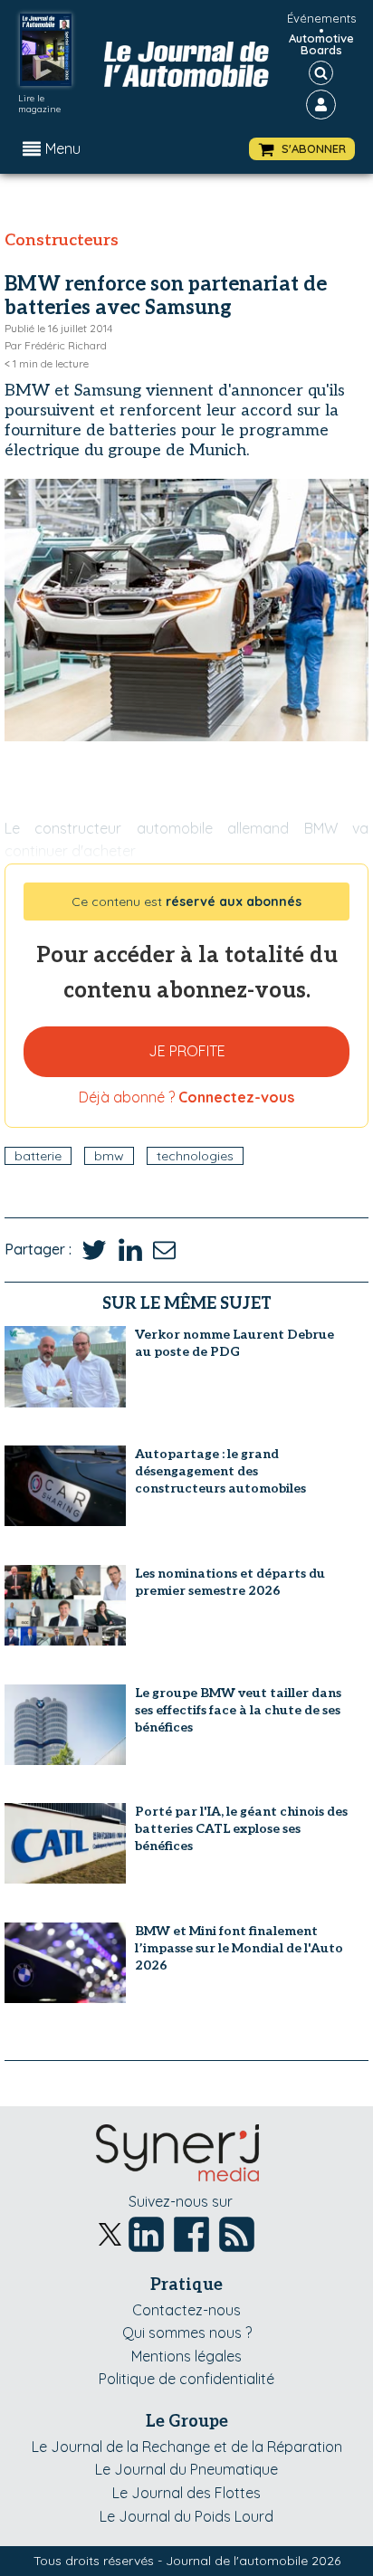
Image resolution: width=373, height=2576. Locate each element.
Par (56, 345)
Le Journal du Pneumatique (186, 2469)
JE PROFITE (187, 1051)
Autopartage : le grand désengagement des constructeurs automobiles (220, 1471)
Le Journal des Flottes (186, 2493)
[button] (302, 149)
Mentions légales (186, 2356)
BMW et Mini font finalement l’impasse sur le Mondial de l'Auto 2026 (239, 1948)
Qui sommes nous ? (187, 2333)
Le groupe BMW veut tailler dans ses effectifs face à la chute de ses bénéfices (238, 1710)
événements (321, 18)
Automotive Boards (321, 44)
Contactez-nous (186, 2310)
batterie (38, 1156)
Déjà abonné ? (186, 1097)
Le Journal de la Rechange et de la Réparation (187, 2447)
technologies (195, 1156)
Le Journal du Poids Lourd (186, 2516)
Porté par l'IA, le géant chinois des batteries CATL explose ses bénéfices (241, 1829)
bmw (109, 1156)
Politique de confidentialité (186, 2379)
